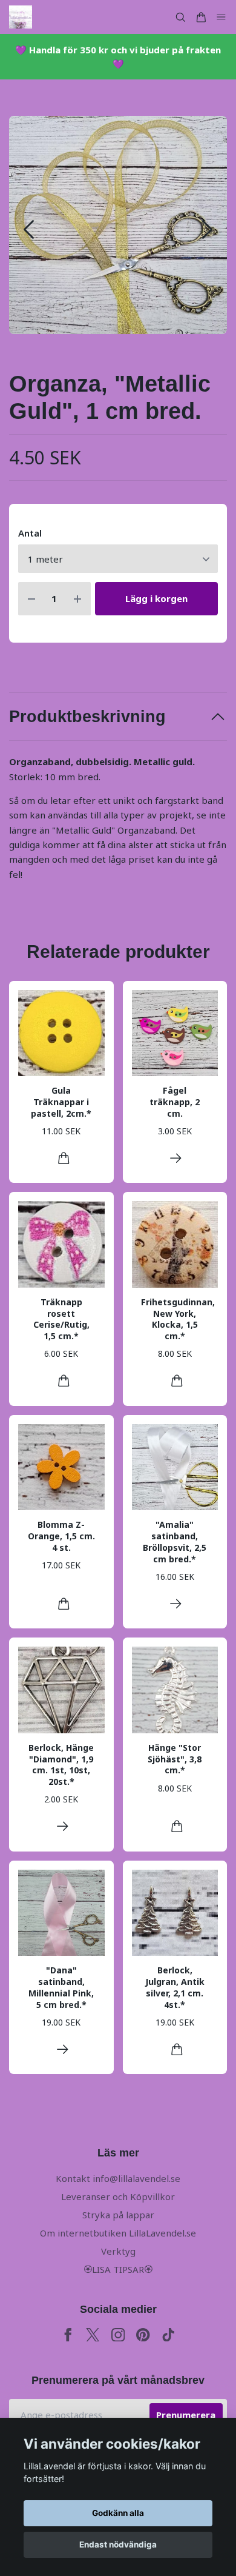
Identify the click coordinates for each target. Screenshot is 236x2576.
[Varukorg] (201, 17)
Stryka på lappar (118, 2215)
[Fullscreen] (118, 225)
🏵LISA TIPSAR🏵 (118, 2269)
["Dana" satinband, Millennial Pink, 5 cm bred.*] (63, 2049)
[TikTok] (169, 2335)
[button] (207, 229)
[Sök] (180, 17)
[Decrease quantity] (31, 599)
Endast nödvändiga (118, 2544)
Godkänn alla (118, 2513)
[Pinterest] (143, 2335)
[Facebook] (68, 2335)
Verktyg (118, 2251)
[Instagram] (118, 2335)
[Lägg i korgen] (64, 1158)
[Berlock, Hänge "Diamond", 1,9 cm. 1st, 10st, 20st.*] (63, 1826)
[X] (93, 2335)
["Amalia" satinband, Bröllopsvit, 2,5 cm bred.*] (176, 1604)
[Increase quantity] (77, 599)
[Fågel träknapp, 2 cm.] (176, 1158)
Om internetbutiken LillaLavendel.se (118, 2233)
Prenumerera (186, 2415)
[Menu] (221, 17)
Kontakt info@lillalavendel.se (118, 2178)
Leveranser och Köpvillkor (118, 2196)
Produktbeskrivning (87, 717)
